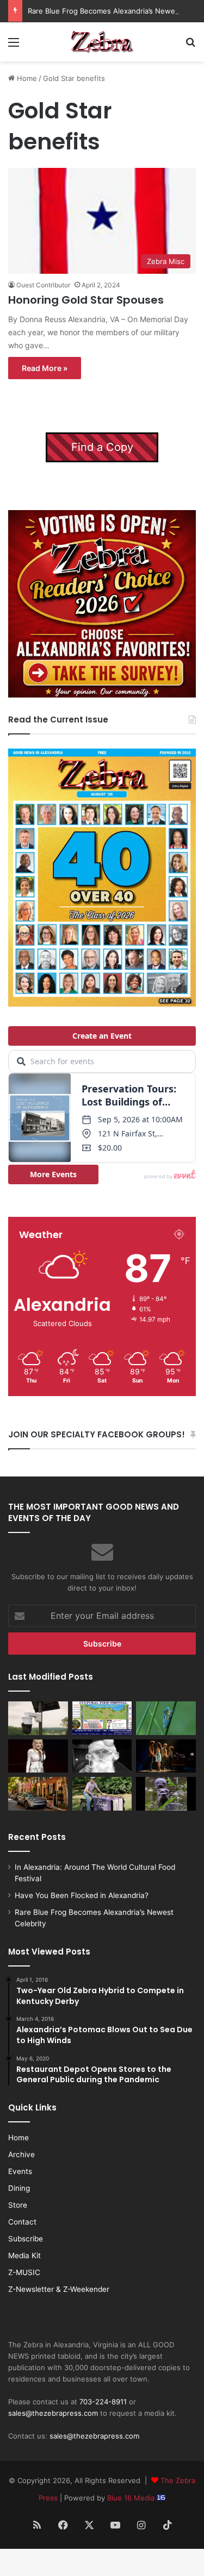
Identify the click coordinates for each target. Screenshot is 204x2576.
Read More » (45, 368)
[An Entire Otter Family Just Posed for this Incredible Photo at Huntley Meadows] (166, 1794)
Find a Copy (102, 447)
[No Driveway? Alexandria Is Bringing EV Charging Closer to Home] (38, 1794)
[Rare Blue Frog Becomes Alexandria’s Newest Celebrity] (166, 1718)
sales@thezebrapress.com (53, 2413)
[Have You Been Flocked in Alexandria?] (38, 1718)
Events (20, 2171)
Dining (19, 2188)
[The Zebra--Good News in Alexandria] (102, 42)
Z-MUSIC (24, 2272)
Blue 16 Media (132, 2498)
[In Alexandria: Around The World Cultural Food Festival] (102, 1718)
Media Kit (24, 2255)
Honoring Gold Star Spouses (86, 300)
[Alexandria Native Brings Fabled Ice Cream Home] (102, 1794)
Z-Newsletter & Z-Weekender (59, 2289)
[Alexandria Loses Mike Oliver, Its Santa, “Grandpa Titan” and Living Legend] (102, 1756)
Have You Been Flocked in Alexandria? (82, 1895)
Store (18, 2205)
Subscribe (26, 2239)
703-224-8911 (103, 2402)
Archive (21, 2154)
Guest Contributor (43, 285)
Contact (22, 2222)
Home (26, 78)
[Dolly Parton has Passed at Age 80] (38, 1756)
